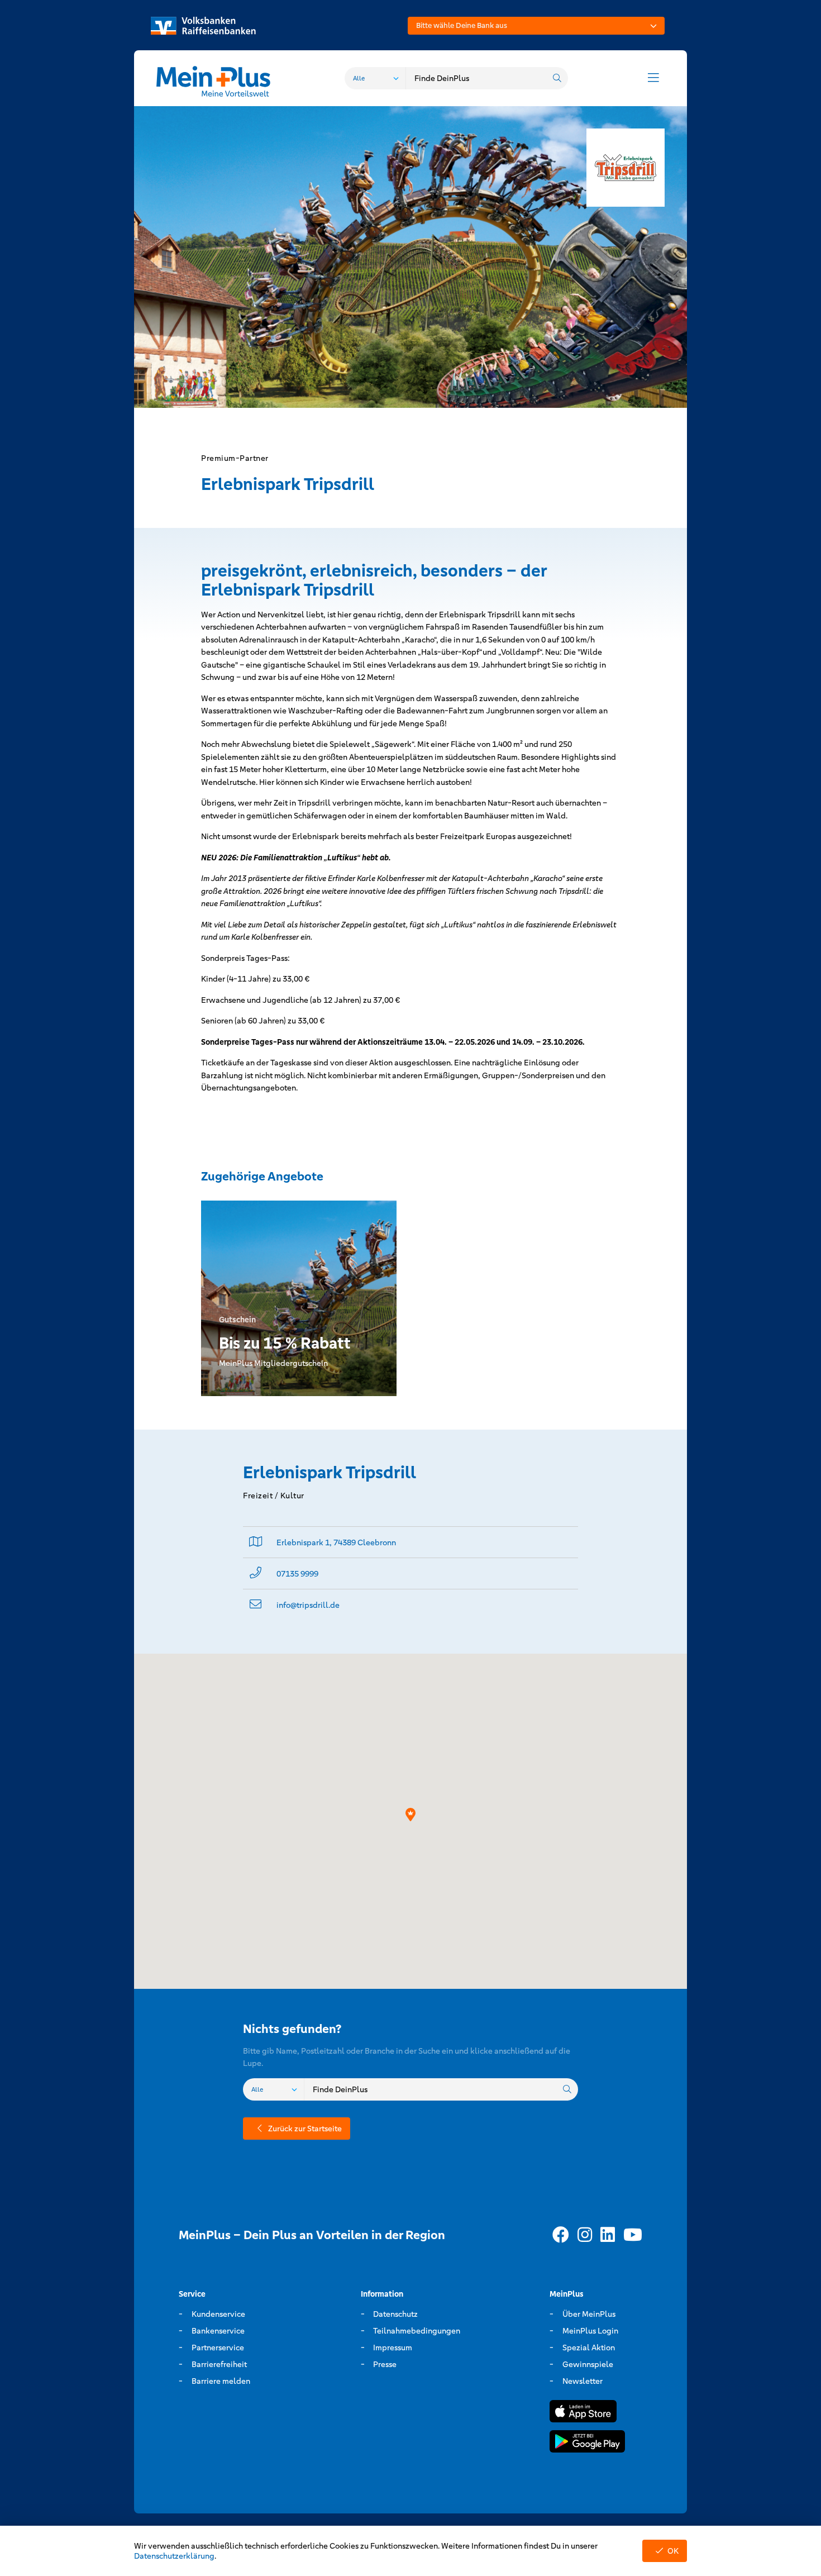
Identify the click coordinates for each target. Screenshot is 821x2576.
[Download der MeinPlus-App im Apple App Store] (583, 2413)
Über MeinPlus (589, 2314)
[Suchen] (557, 78)
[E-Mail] (256, 1605)
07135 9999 (297, 1574)
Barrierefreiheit (219, 2364)
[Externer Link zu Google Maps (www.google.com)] (256, 1542)
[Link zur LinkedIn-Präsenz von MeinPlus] (608, 2235)
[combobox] (536, 26)
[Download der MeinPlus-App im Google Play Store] (587, 2443)
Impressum (393, 2348)
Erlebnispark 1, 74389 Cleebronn (336, 1542)
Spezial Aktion (589, 2348)
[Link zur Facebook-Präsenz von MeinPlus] (561, 2235)
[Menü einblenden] (653, 78)
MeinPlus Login (590, 2331)
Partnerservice (218, 2348)
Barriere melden (221, 2381)
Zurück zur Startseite (305, 2129)
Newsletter (583, 2381)
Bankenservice (218, 2331)
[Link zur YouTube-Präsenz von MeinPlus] (633, 2235)
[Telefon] (256, 1573)
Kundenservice (218, 2314)
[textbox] (536, 26)
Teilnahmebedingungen (417, 2331)
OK (673, 2551)
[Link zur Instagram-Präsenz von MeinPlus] (585, 2235)
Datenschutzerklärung (174, 2556)
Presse (385, 2364)
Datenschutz (395, 2314)
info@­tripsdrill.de (308, 1605)
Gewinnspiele (588, 2364)
